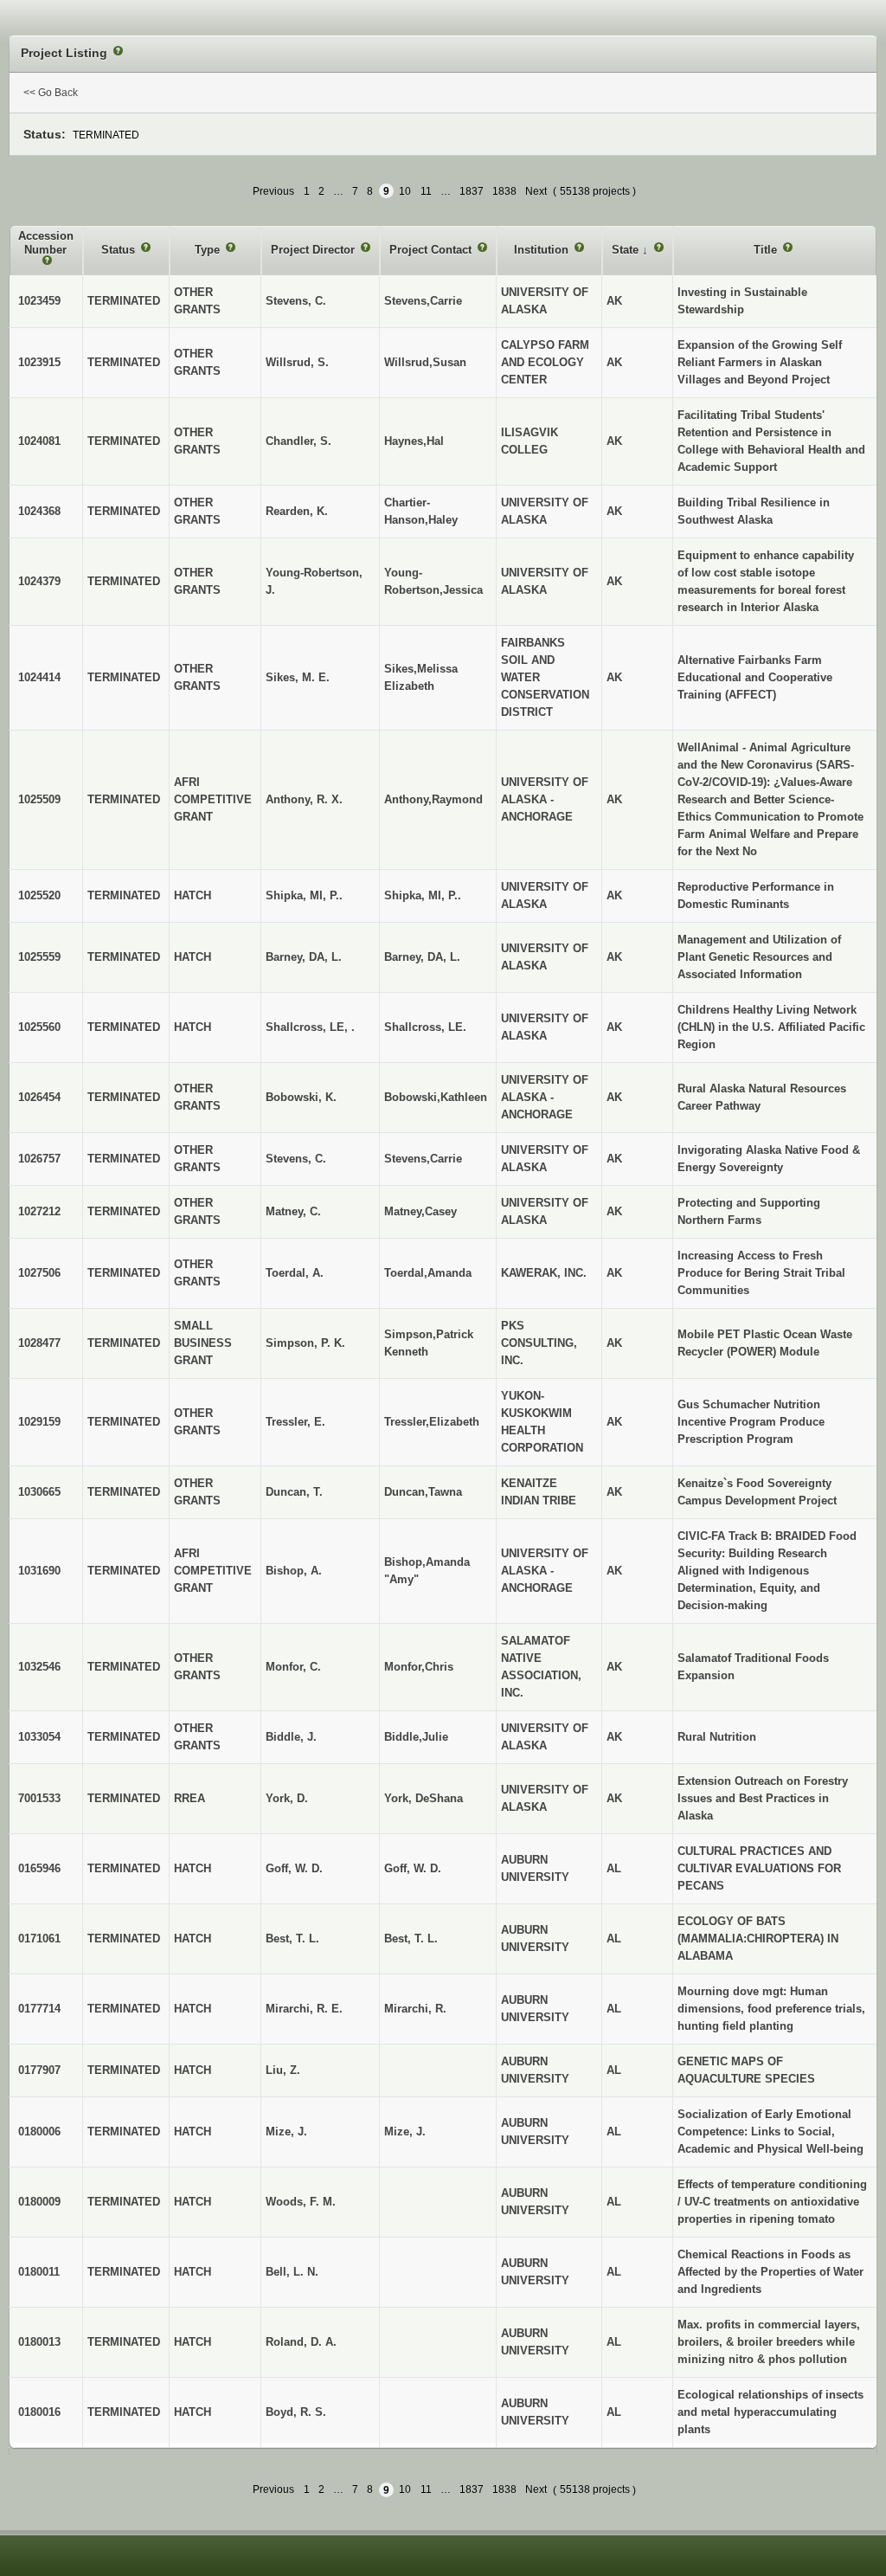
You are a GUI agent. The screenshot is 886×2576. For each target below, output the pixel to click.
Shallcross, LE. (425, 1027)
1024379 (39, 581)
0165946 (39, 1868)
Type (209, 250)
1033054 (39, 1737)
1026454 (39, 1097)
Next (536, 191)
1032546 (39, 1667)
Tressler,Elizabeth (432, 1422)
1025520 (39, 895)
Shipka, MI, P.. (423, 895)
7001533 (39, 1798)
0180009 (39, 2202)
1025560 (39, 1027)
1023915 (39, 362)
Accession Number (46, 243)
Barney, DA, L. (422, 957)
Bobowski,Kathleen (436, 1097)
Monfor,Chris (419, 1667)
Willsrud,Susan (425, 362)
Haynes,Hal (414, 441)
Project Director (315, 250)
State (627, 250)
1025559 (39, 957)
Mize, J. (405, 2132)
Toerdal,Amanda (428, 1273)
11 (426, 191)
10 (405, 191)
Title (767, 250)
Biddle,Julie (416, 1737)
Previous (273, 191)
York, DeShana (424, 1798)
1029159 (39, 1422)
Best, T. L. (411, 1938)
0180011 (39, 2272)
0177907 (39, 2070)
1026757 (39, 1159)
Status (120, 250)
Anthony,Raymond (433, 799)
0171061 (39, 1938)
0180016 (39, 2412)
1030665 (39, 1492)
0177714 (39, 2009)
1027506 (39, 1273)
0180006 (39, 2132)
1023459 (39, 301)
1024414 (39, 677)
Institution (543, 250)
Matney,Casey (421, 1211)
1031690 (39, 1571)
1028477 (39, 1343)
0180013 (39, 2342)
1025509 (39, 799)
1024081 (39, 441)
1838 (504, 191)
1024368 (39, 511)
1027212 (39, 1211)
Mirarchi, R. (415, 2009)
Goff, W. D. (413, 1868)
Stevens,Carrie (423, 301)
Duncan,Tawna (423, 1492)
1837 (472, 191)
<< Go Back (51, 93)
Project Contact (432, 250)
